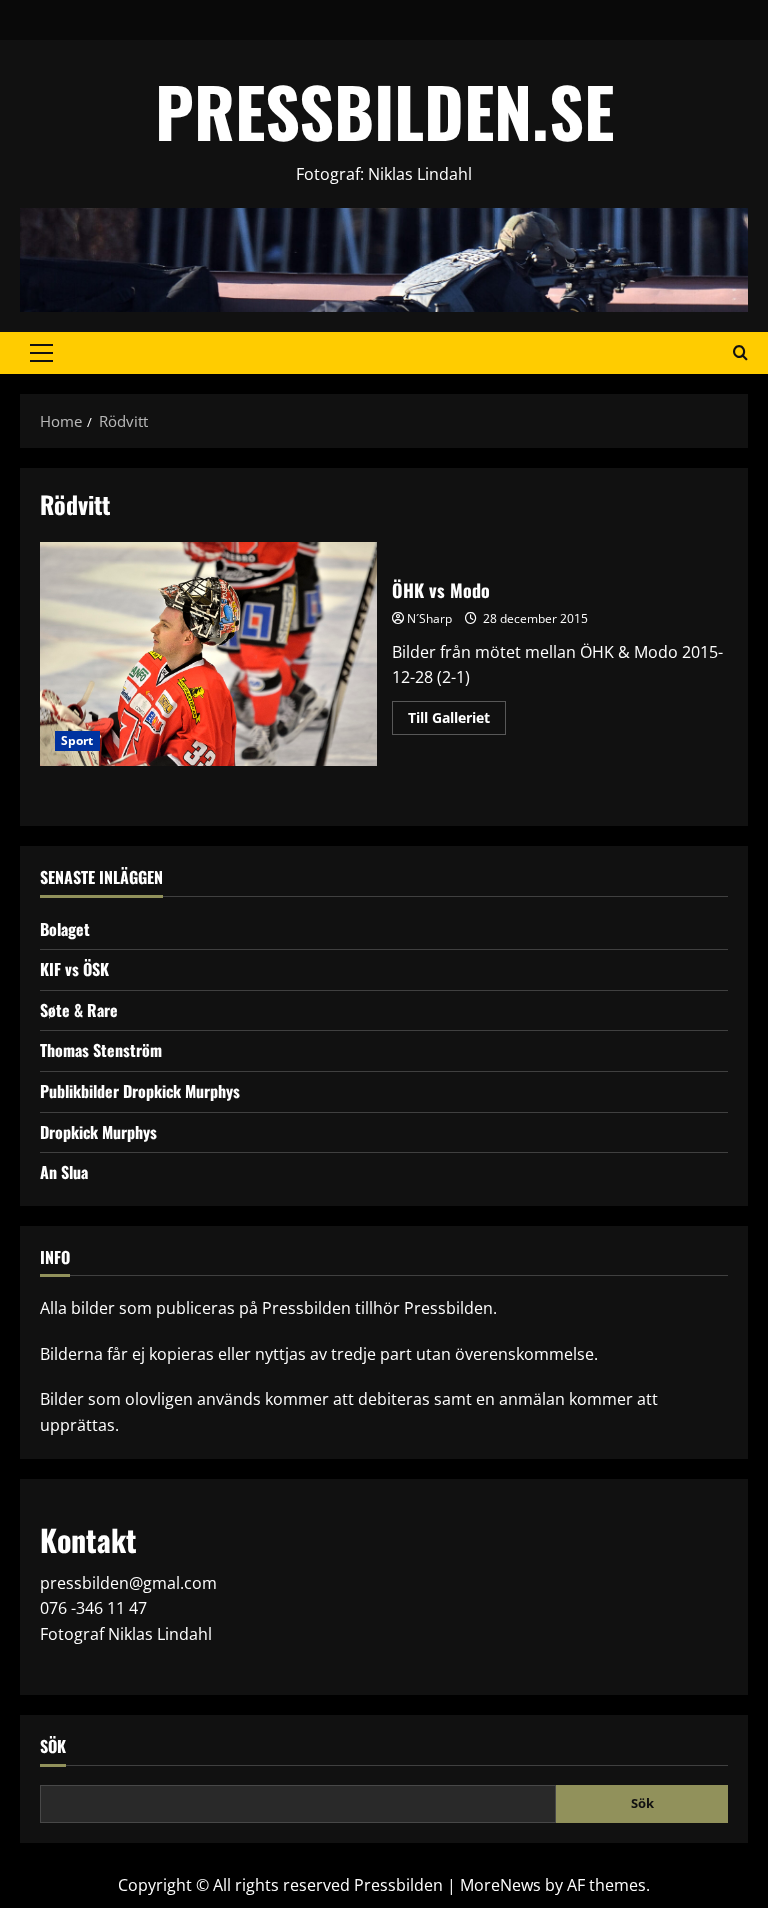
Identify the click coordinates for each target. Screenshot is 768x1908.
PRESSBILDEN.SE (384, 110)
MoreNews (500, 1885)
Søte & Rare (79, 1010)
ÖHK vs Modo (208, 654)
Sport (77, 740)
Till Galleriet (457, 721)
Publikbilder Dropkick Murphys (140, 1091)
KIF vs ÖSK (74, 969)
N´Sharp (429, 618)
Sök (53, 1746)
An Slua (64, 1172)
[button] (41, 353)
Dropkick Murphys (98, 1132)
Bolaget (65, 929)
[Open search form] (740, 353)
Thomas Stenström (101, 1050)
